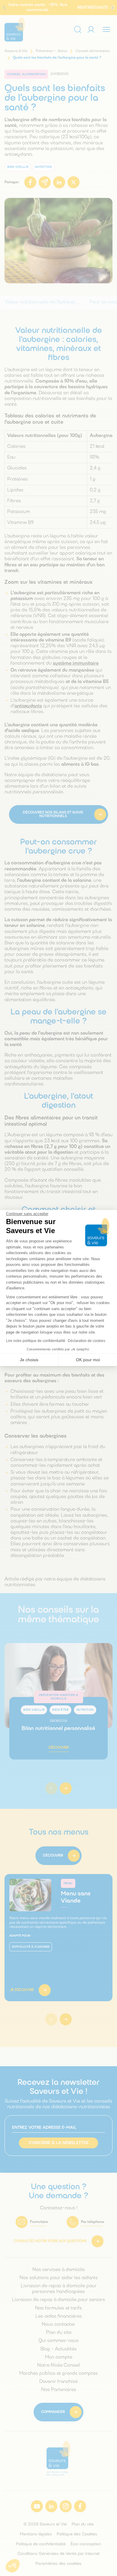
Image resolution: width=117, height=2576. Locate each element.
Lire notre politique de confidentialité (36, 1341)
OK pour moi (88, 1360)
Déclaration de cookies (87, 1341)
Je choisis (29, 1360)
